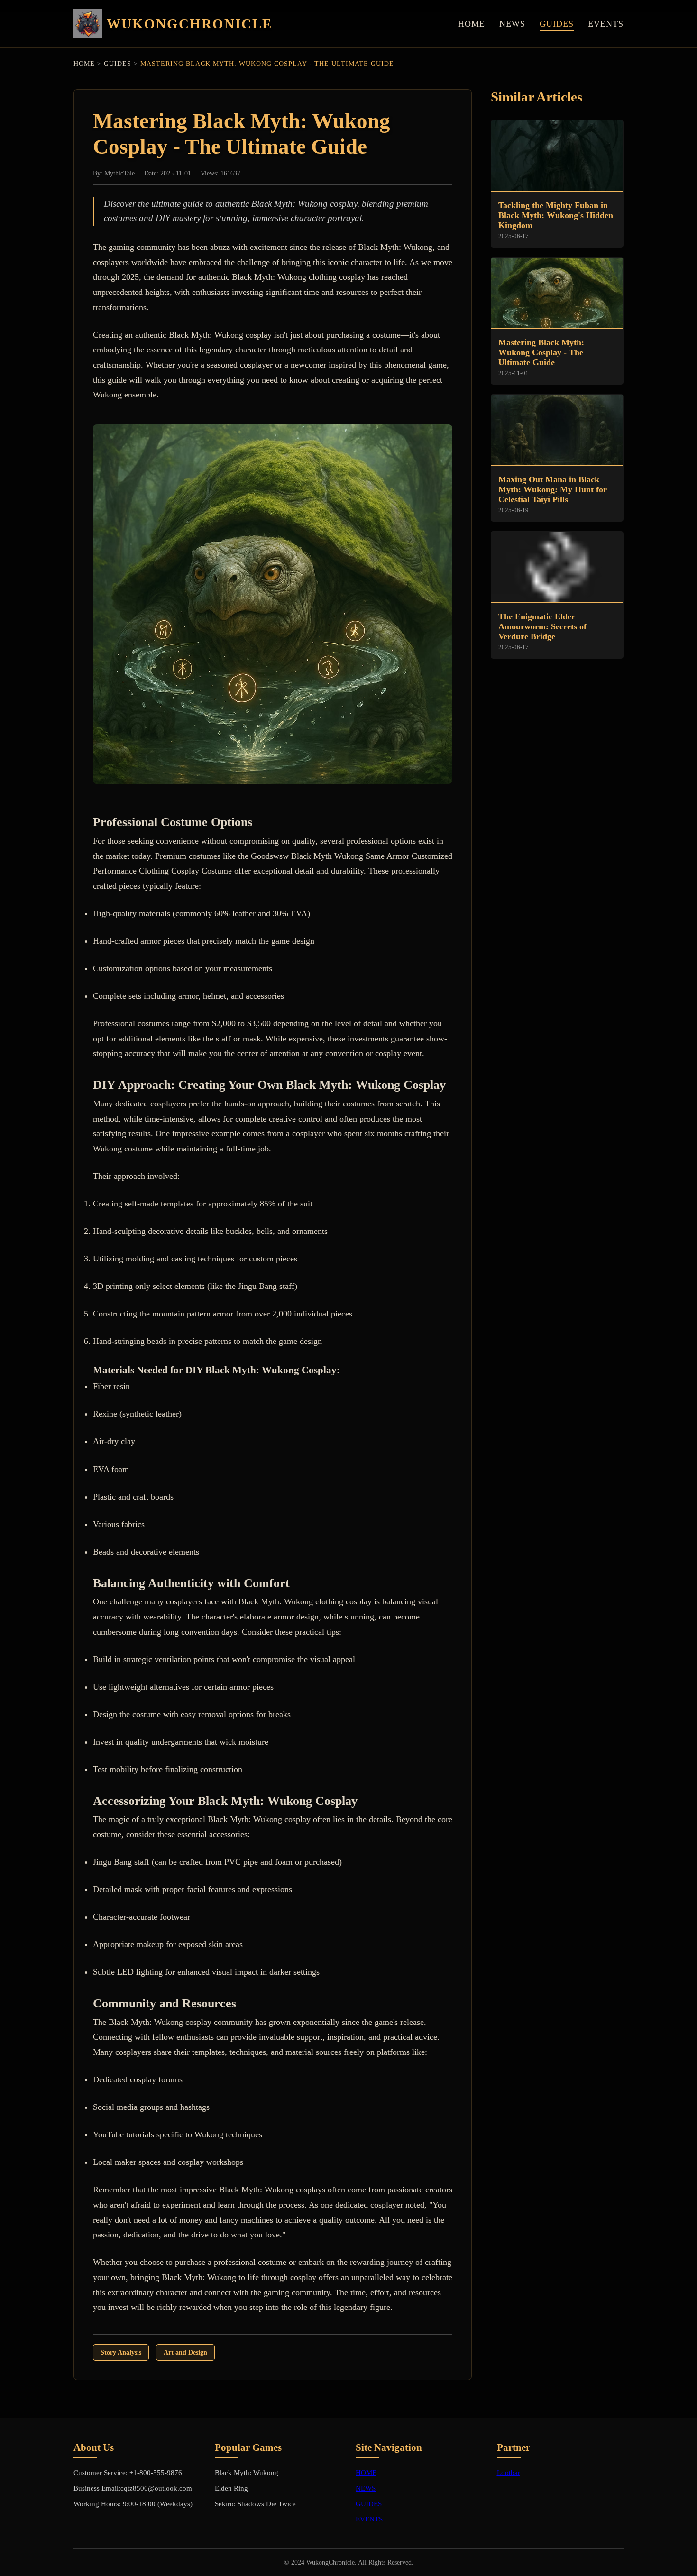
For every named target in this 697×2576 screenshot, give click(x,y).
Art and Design (185, 2352)
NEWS (512, 24)
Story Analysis (121, 2352)
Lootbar (509, 2472)
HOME (472, 24)
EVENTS (606, 24)
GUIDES (557, 24)
